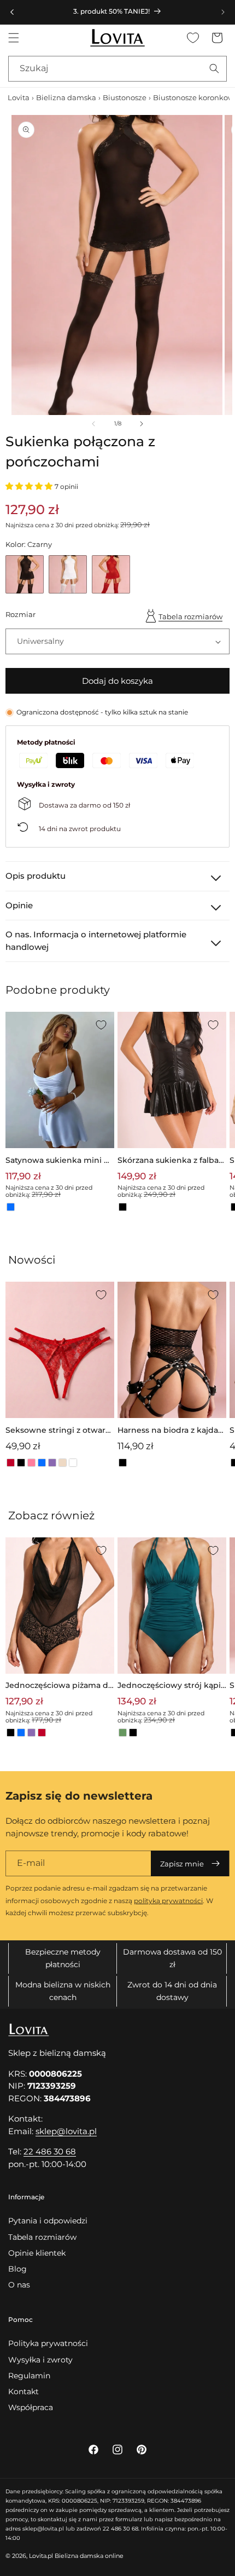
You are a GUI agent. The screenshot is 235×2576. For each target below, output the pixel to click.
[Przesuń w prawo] (142, 424)
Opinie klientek (37, 2253)
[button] (14, 38)
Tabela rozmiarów (190, 616)
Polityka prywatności (48, 2343)
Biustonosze (125, 97)
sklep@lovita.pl (66, 2131)
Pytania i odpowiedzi (48, 2221)
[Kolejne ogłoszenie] (223, 12)
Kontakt (23, 2391)
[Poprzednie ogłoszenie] (12, 12)
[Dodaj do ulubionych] (101, 1025)
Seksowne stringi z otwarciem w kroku (59, 1431)
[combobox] (117, 69)
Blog (17, 2269)
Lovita (19, 97)
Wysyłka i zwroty (40, 2360)
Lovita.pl (41, 2556)
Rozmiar (20, 614)
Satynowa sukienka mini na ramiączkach (60, 1161)
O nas (19, 2285)
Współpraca (31, 2407)
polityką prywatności (168, 1901)
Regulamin (29, 2376)
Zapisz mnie (182, 1864)
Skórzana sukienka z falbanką (171, 1161)
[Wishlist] (193, 38)
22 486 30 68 (50, 2151)
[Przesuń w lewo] (93, 424)
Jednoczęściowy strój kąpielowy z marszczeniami (172, 1686)
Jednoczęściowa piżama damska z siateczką (59, 1686)
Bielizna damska (66, 97)
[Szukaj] (214, 68)
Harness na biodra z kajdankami (171, 1431)
